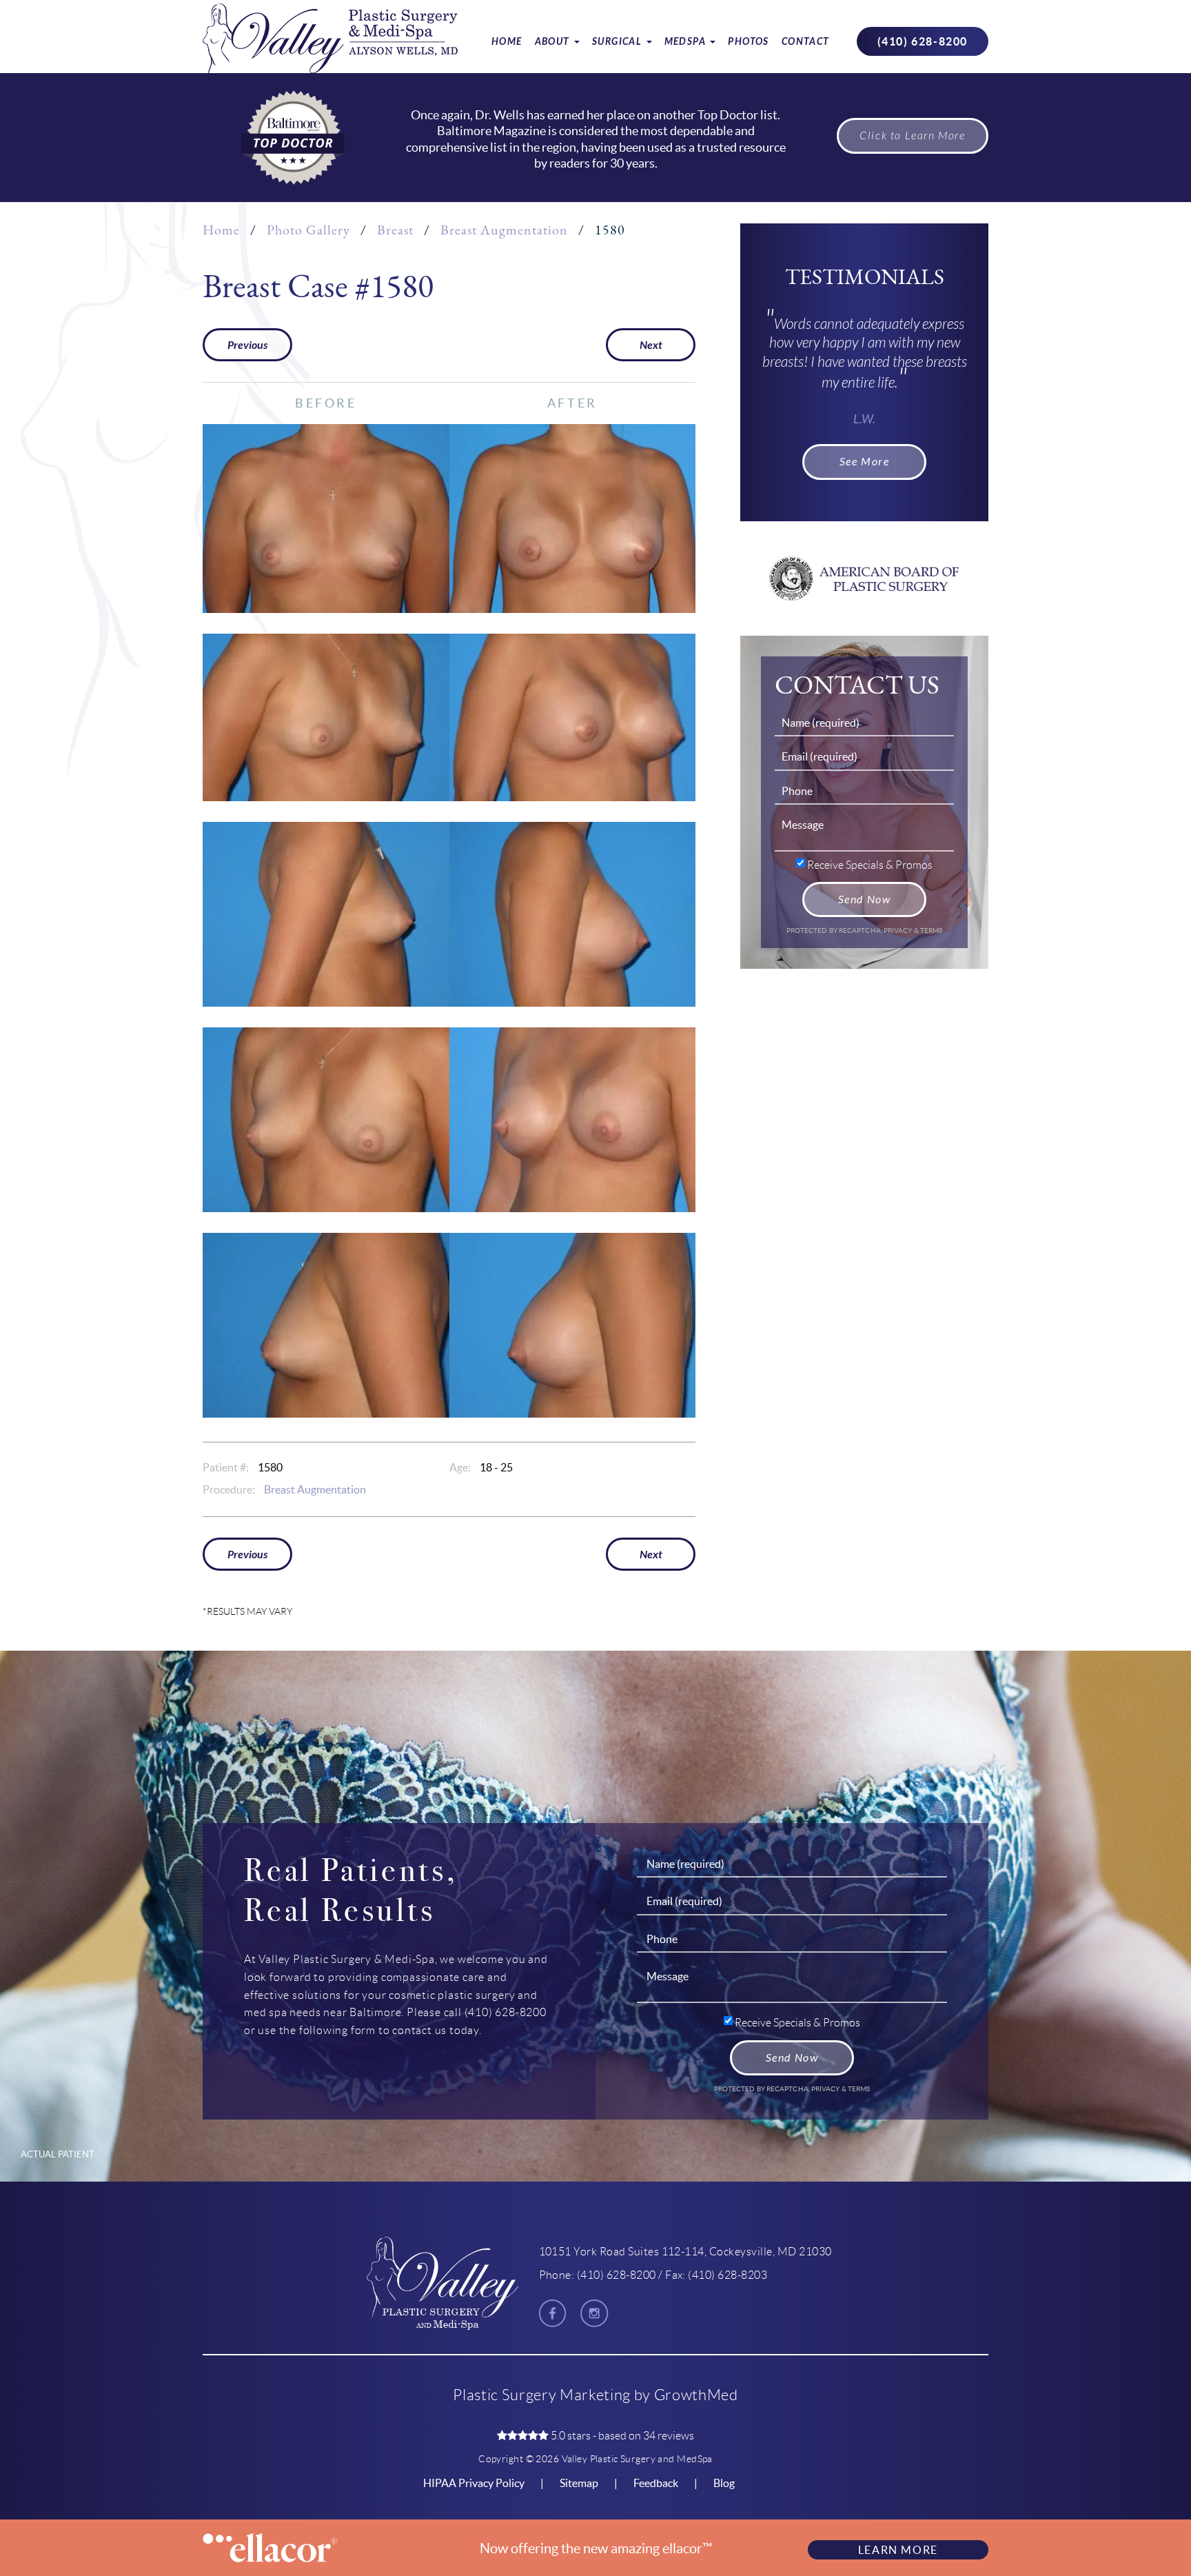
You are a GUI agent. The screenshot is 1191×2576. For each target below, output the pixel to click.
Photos (748, 42)
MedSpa (687, 42)
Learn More (898, 2550)
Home (507, 42)
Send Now (865, 899)
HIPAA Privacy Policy (474, 2483)
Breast (395, 230)
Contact (806, 42)
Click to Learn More (912, 136)
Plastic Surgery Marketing (542, 2395)
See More (865, 462)
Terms (931, 930)
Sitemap (579, 2483)
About (554, 42)
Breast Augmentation (504, 230)
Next (651, 345)
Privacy (899, 930)
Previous (247, 345)
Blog (724, 2483)
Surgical (619, 42)
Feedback (656, 2483)
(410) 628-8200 (923, 41)
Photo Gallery (308, 230)
